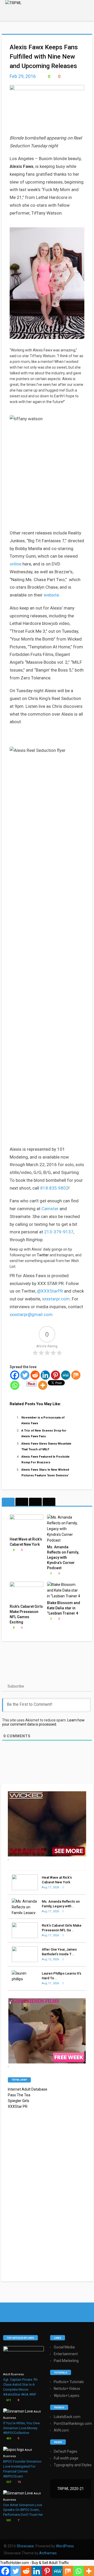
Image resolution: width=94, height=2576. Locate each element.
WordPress (65, 2546)
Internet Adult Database (28, 2089)
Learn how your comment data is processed (43, 1722)
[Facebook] (15, 1375)
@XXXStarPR (50, 1291)
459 (8, 2438)
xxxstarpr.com (56, 1299)
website (51, 595)
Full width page (66, 2458)
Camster (50, 1209)
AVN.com (61, 2430)
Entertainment (66, 2354)
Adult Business (13, 2374)
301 (8, 2520)
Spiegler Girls (19, 2101)
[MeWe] (66, 1375)
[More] (43, 1385)
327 (8, 2482)
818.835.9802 (54, 1188)
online (16, 564)
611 (8, 2400)
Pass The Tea (19, 2095)
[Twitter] (25, 1375)
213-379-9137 (59, 1232)
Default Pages (66, 2451)
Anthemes (48, 2553)
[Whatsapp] (15, 1385)
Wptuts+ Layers (67, 2396)
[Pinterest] (55, 1375)
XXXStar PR (18, 2106)
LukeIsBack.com (67, 2417)
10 (19, 2482)
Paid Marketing (66, 2361)
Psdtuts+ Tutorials (69, 2382)
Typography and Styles (73, 2465)
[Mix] (76, 1375)
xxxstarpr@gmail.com (31, 1314)
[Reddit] (35, 1375)
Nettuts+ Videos (67, 2389)
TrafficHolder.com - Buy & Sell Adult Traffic (34, 2563)
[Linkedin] (45, 1375)
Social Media (64, 2347)
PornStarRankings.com (73, 2423)
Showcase (25, 2546)
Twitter (43, 1255)
